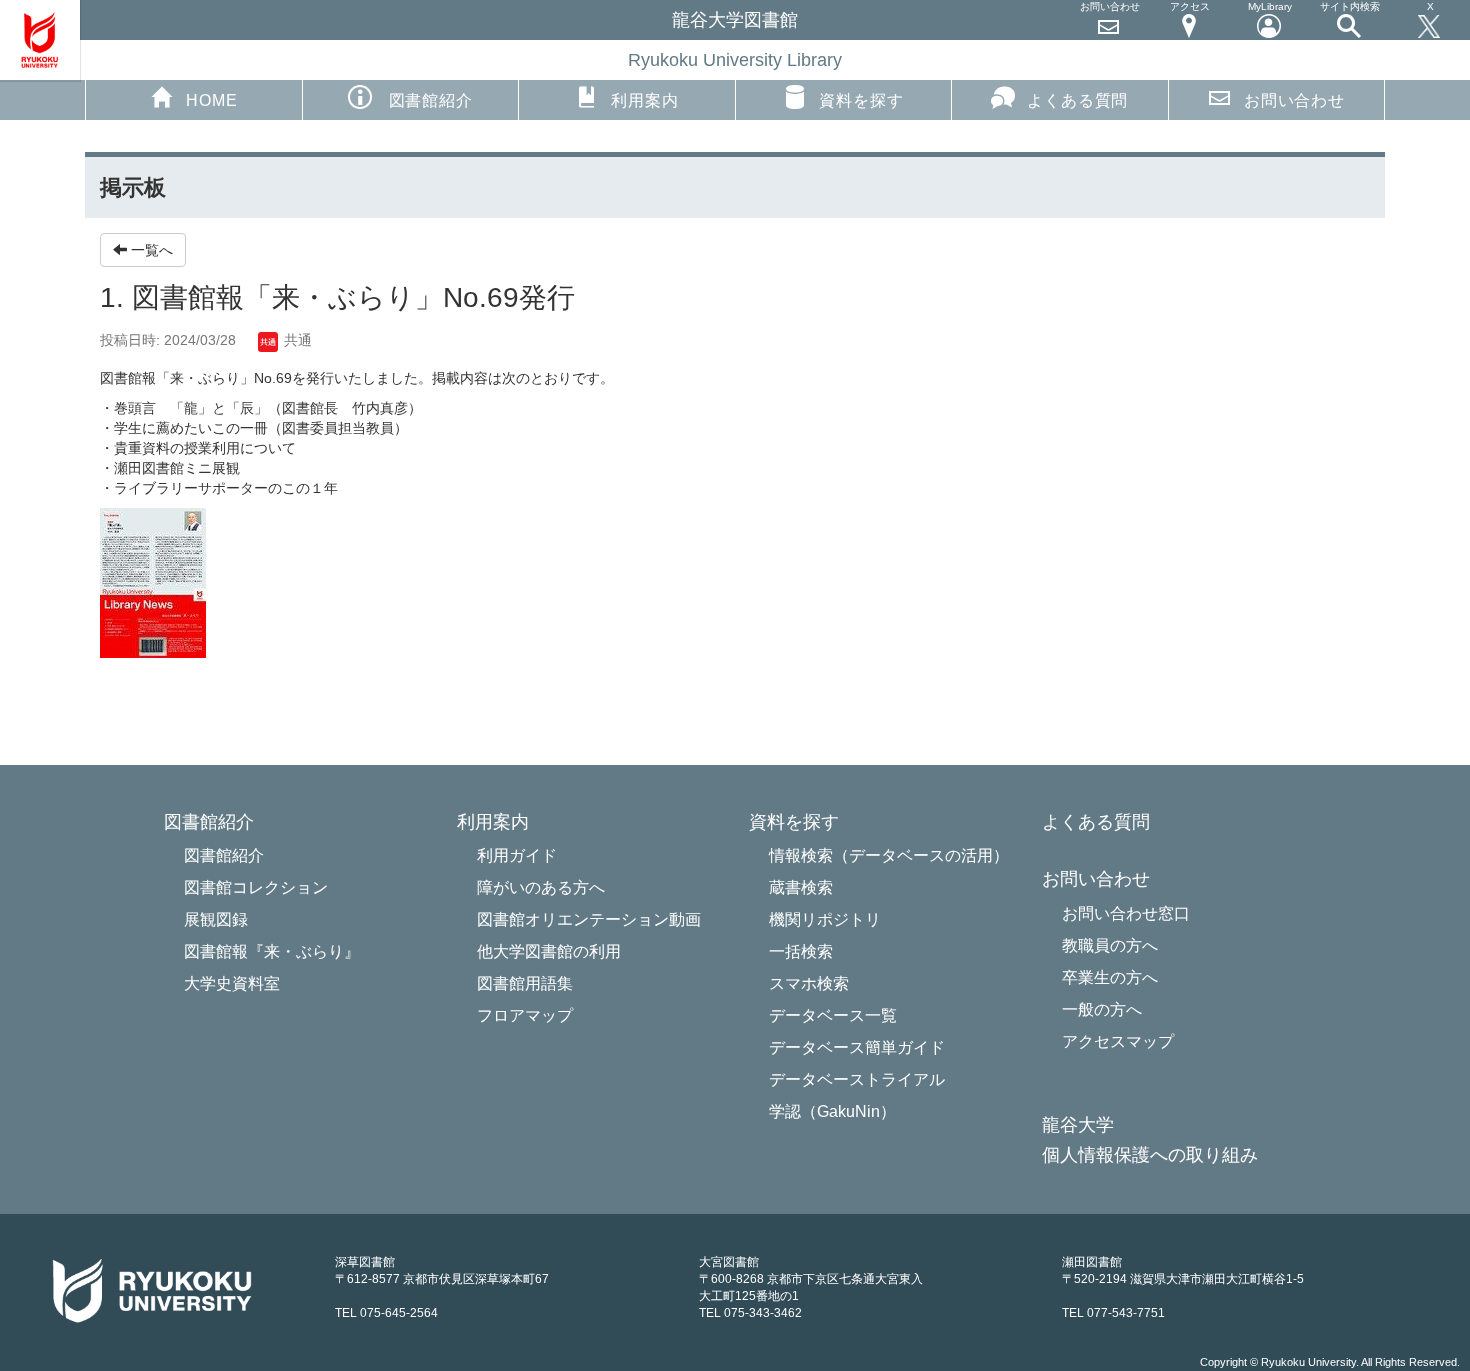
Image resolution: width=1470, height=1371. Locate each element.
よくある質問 (1077, 100)
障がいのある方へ (541, 887)
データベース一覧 (833, 1015)
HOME (211, 100)
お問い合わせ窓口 (1126, 913)
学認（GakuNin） (832, 1111)
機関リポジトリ (825, 919)
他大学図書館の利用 (549, 951)
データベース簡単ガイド (857, 1047)
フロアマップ (525, 1015)
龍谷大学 (1078, 1125)
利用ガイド (517, 855)
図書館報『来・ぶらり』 (272, 951)
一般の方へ (1102, 1009)
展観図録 (216, 919)
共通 (296, 340)
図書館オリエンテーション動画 (589, 919)
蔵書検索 (801, 887)
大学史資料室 (232, 983)
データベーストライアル (857, 1079)
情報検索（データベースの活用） (889, 855)
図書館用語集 (525, 983)
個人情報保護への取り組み (1150, 1155)
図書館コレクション (256, 887)
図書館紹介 (224, 855)
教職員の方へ (1110, 945)
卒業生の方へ (1110, 977)
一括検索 (801, 951)
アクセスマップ (1118, 1041)
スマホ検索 (809, 983)
